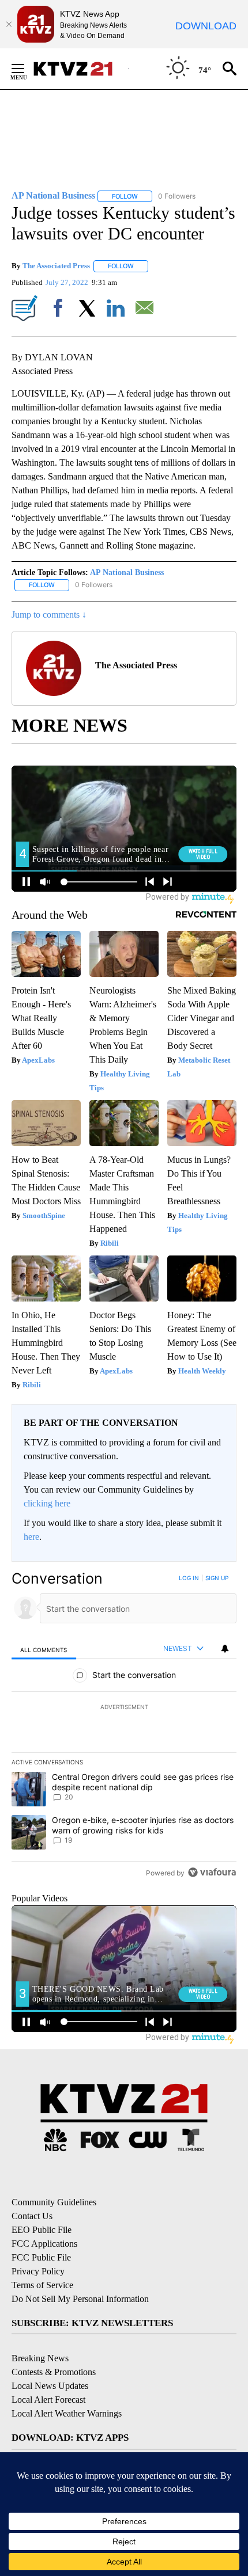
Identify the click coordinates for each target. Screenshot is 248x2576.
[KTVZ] (80, 69)
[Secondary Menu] (27, 69)
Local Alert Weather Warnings (67, 2413)
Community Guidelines (54, 2202)
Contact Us (32, 2216)
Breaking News (40, 2358)
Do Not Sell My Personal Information (80, 2299)
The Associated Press (56, 266)
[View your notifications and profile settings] (225, 1649)
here (31, 1537)
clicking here (47, 1503)
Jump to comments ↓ (49, 614)
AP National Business (127, 572)
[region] (124, 1728)
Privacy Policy (38, 2271)
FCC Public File (41, 2257)
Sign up (217, 1578)
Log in (189, 1578)
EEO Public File (42, 2230)
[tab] (44, 1649)
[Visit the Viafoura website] (212, 1872)
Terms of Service (42, 2285)
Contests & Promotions (54, 2372)
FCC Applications (44, 2244)
